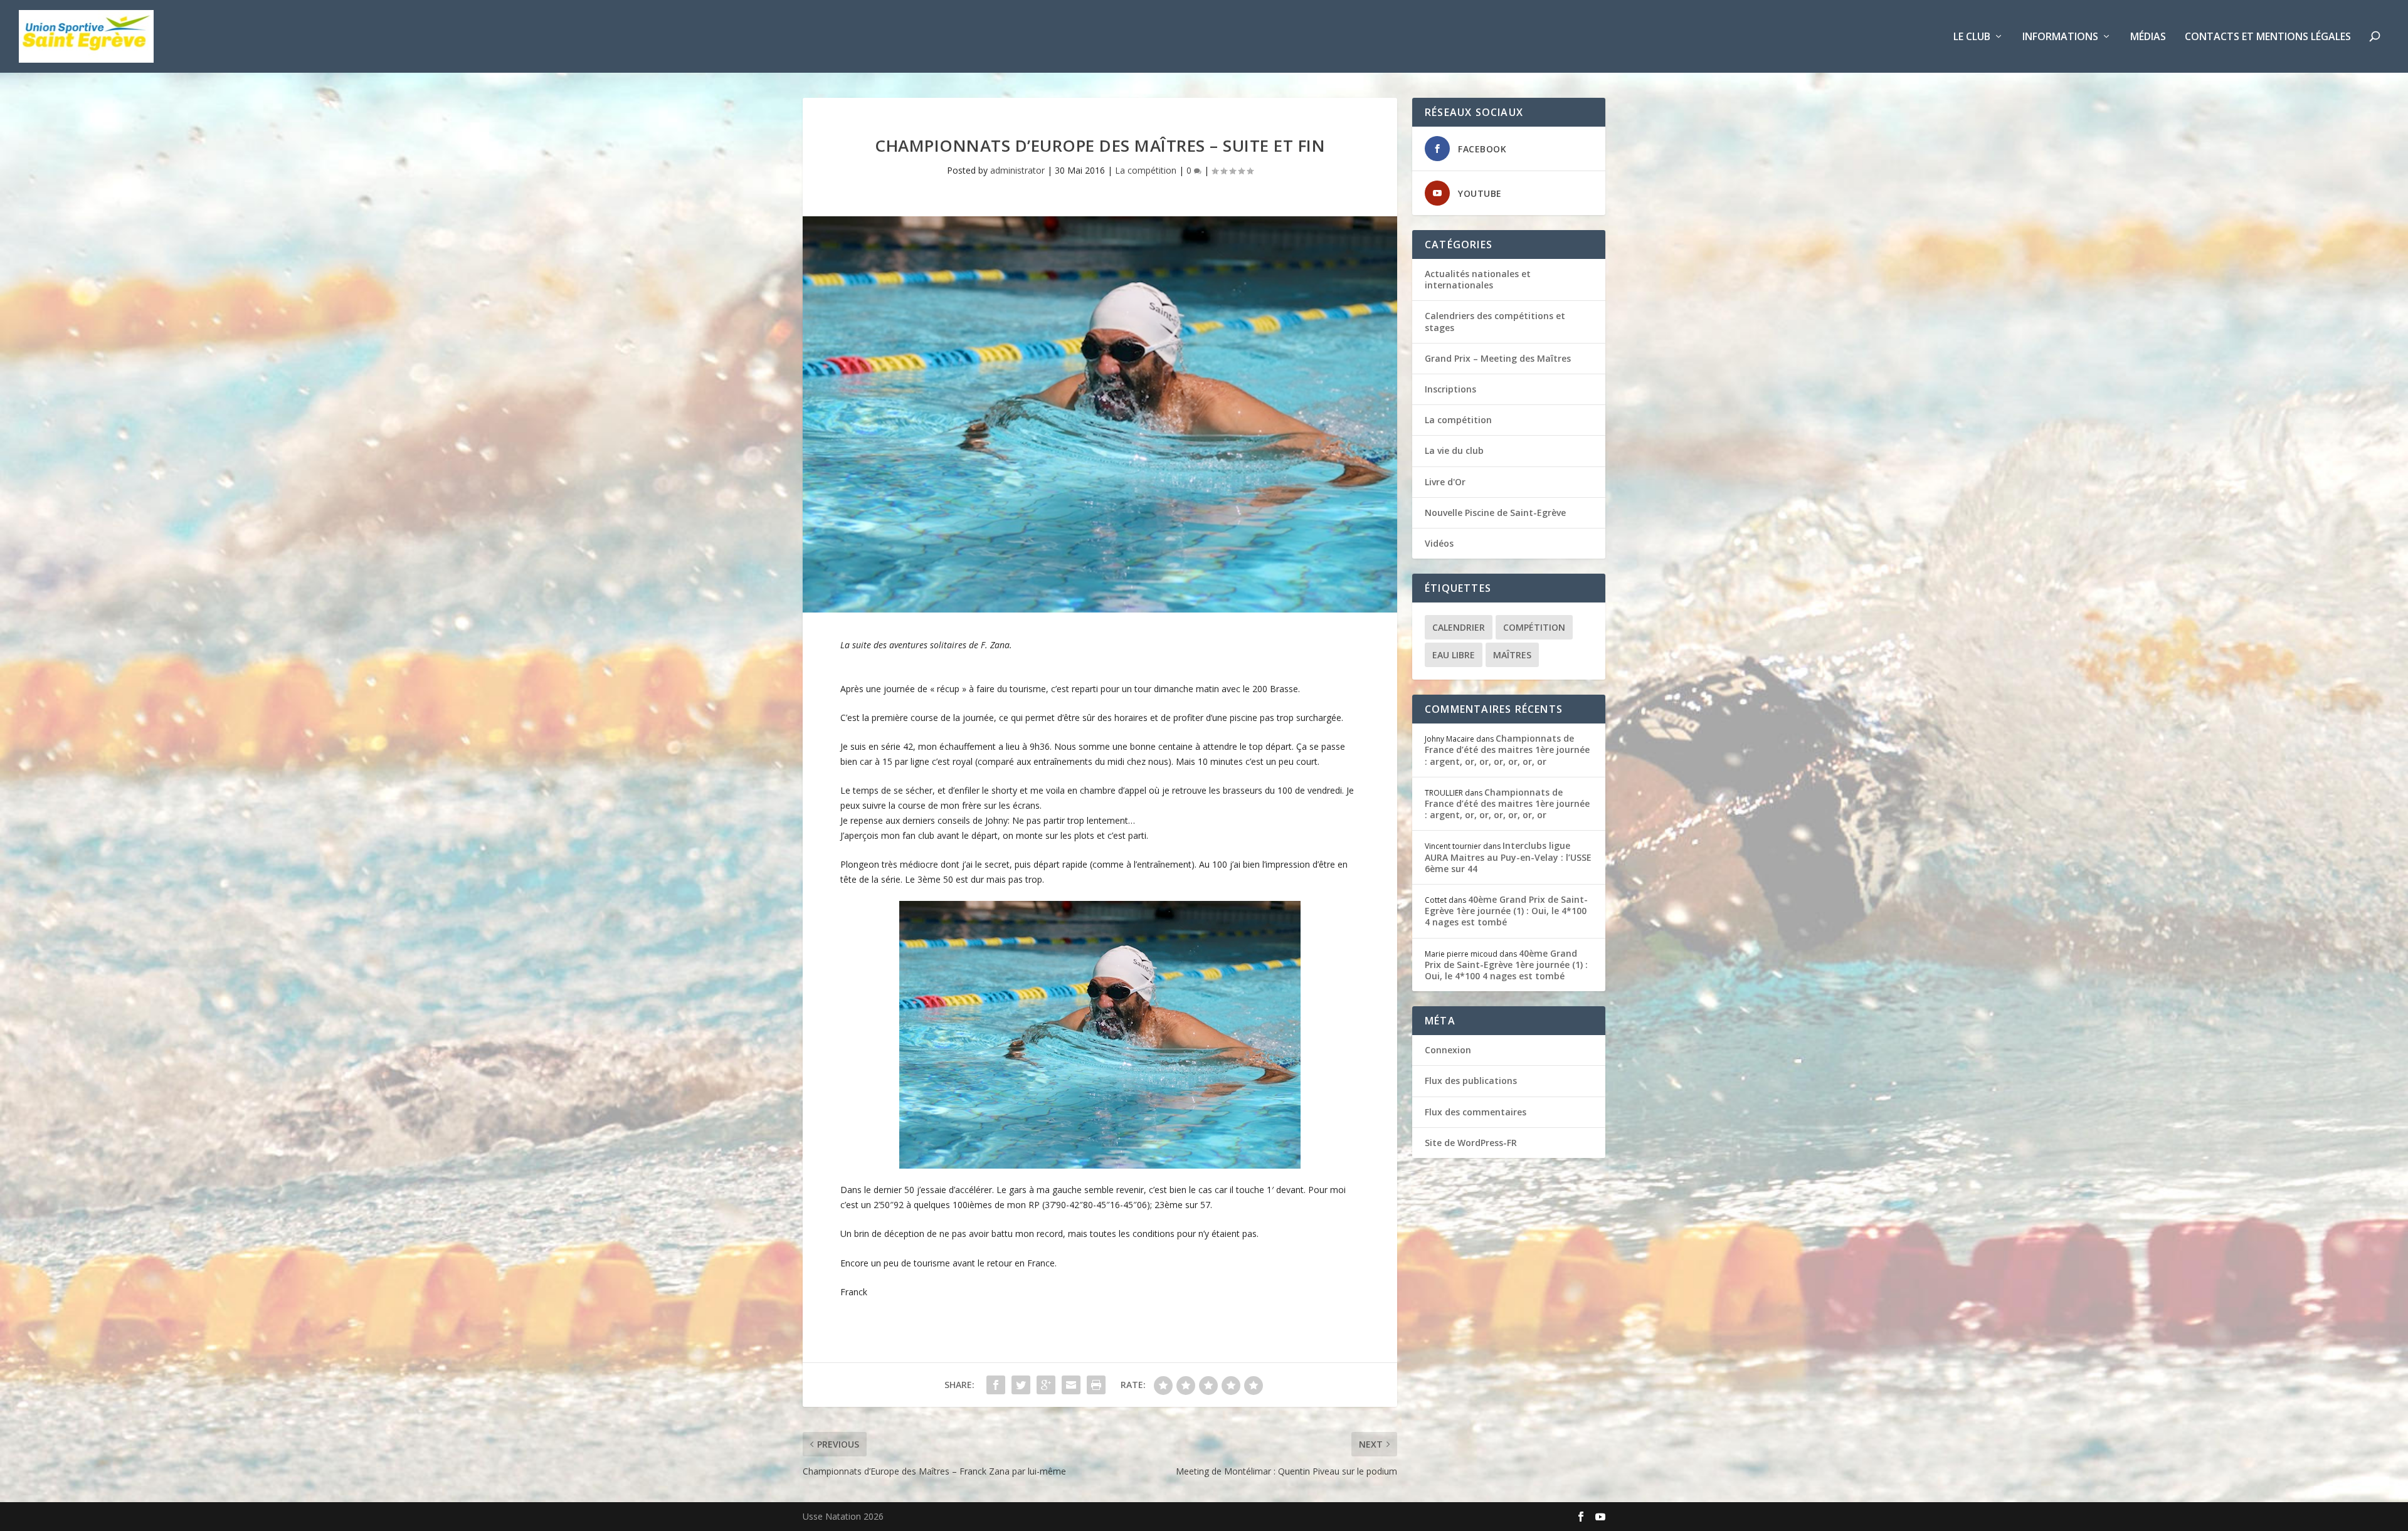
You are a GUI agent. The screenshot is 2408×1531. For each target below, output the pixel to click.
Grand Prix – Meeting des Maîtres (1498, 358)
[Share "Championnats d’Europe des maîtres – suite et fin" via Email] (1071, 1385)
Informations (2060, 37)
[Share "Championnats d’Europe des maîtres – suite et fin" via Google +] (1046, 1385)
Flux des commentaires (1476, 1112)
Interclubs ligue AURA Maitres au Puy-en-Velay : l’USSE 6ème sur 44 (1508, 857)
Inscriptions (1450, 389)
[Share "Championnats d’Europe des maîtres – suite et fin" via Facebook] (996, 1385)
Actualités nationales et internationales (1478, 279)
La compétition (1146, 170)
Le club (1972, 37)
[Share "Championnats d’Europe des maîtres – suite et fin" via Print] (1096, 1385)
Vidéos (1439, 543)
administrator (1017, 170)
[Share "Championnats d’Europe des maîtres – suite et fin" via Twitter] (1021, 1385)
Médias (2148, 37)
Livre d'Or (1445, 482)
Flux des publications (1471, 1081)
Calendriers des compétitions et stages (1495, 321)
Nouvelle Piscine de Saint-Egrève (1495, 513)
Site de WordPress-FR (1471, 1143)
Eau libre (1454, 655)
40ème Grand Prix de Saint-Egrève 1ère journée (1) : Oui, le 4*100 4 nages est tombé (1506, 911)
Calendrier (1459, 627)
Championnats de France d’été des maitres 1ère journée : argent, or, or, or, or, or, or (1507, 750)
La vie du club (1454, 450)
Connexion (1448, 1050)
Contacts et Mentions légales (2268, 37)
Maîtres (1512, 655)
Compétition (1534, 627)
